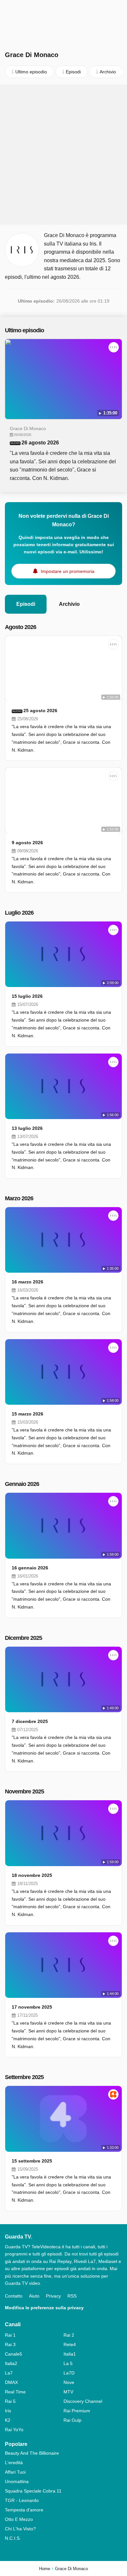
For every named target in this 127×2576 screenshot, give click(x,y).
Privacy (53, 2296)
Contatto (14, 2296)
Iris (8, 2411)
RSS (72, 2296)
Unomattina (17, 2481)
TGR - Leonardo (22, 2500)
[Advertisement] (63, 155)
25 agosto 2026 (40, 711)
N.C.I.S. (13, 2538)
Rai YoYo (14, 2430)
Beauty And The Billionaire (32, 2453)
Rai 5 (10, 2401)
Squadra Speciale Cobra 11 (33, 2491)
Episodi (26, 604)
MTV (68, 2392)
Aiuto (34, 2296)
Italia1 (70, 2354)
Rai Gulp (72, 2420)
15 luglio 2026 (27, 996)
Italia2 (11, 2363)
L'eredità (14, 2463)
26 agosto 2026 (40, 443)
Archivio (69, 604)
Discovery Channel (83, 2401)
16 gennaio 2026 (30, 1568)
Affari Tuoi (15, 2472)
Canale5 (14, 2354)
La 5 (68, 2363)
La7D (69, 2373)
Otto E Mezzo (19, 2519)
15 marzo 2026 (28, 1414)
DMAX (11, 2382)
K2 (8, 2420)
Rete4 (70, 2344)
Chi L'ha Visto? (20, 2529)
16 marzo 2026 (28, 1282)
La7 (9, 2373)
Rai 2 (69, 2335)
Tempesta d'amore (24, 2510)
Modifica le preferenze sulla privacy (44, 2308)
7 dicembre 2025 (30, 1721)
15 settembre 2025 (32, 2161)
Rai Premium (77, 2411)
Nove (69, 2382)
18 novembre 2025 (32, 1875)
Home (45, 2569)
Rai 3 (10, 2344)
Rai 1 (10, 2335)
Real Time (15, 2392)
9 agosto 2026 (27, 843)
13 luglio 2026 (27, 1128)
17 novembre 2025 (32, 2007)
